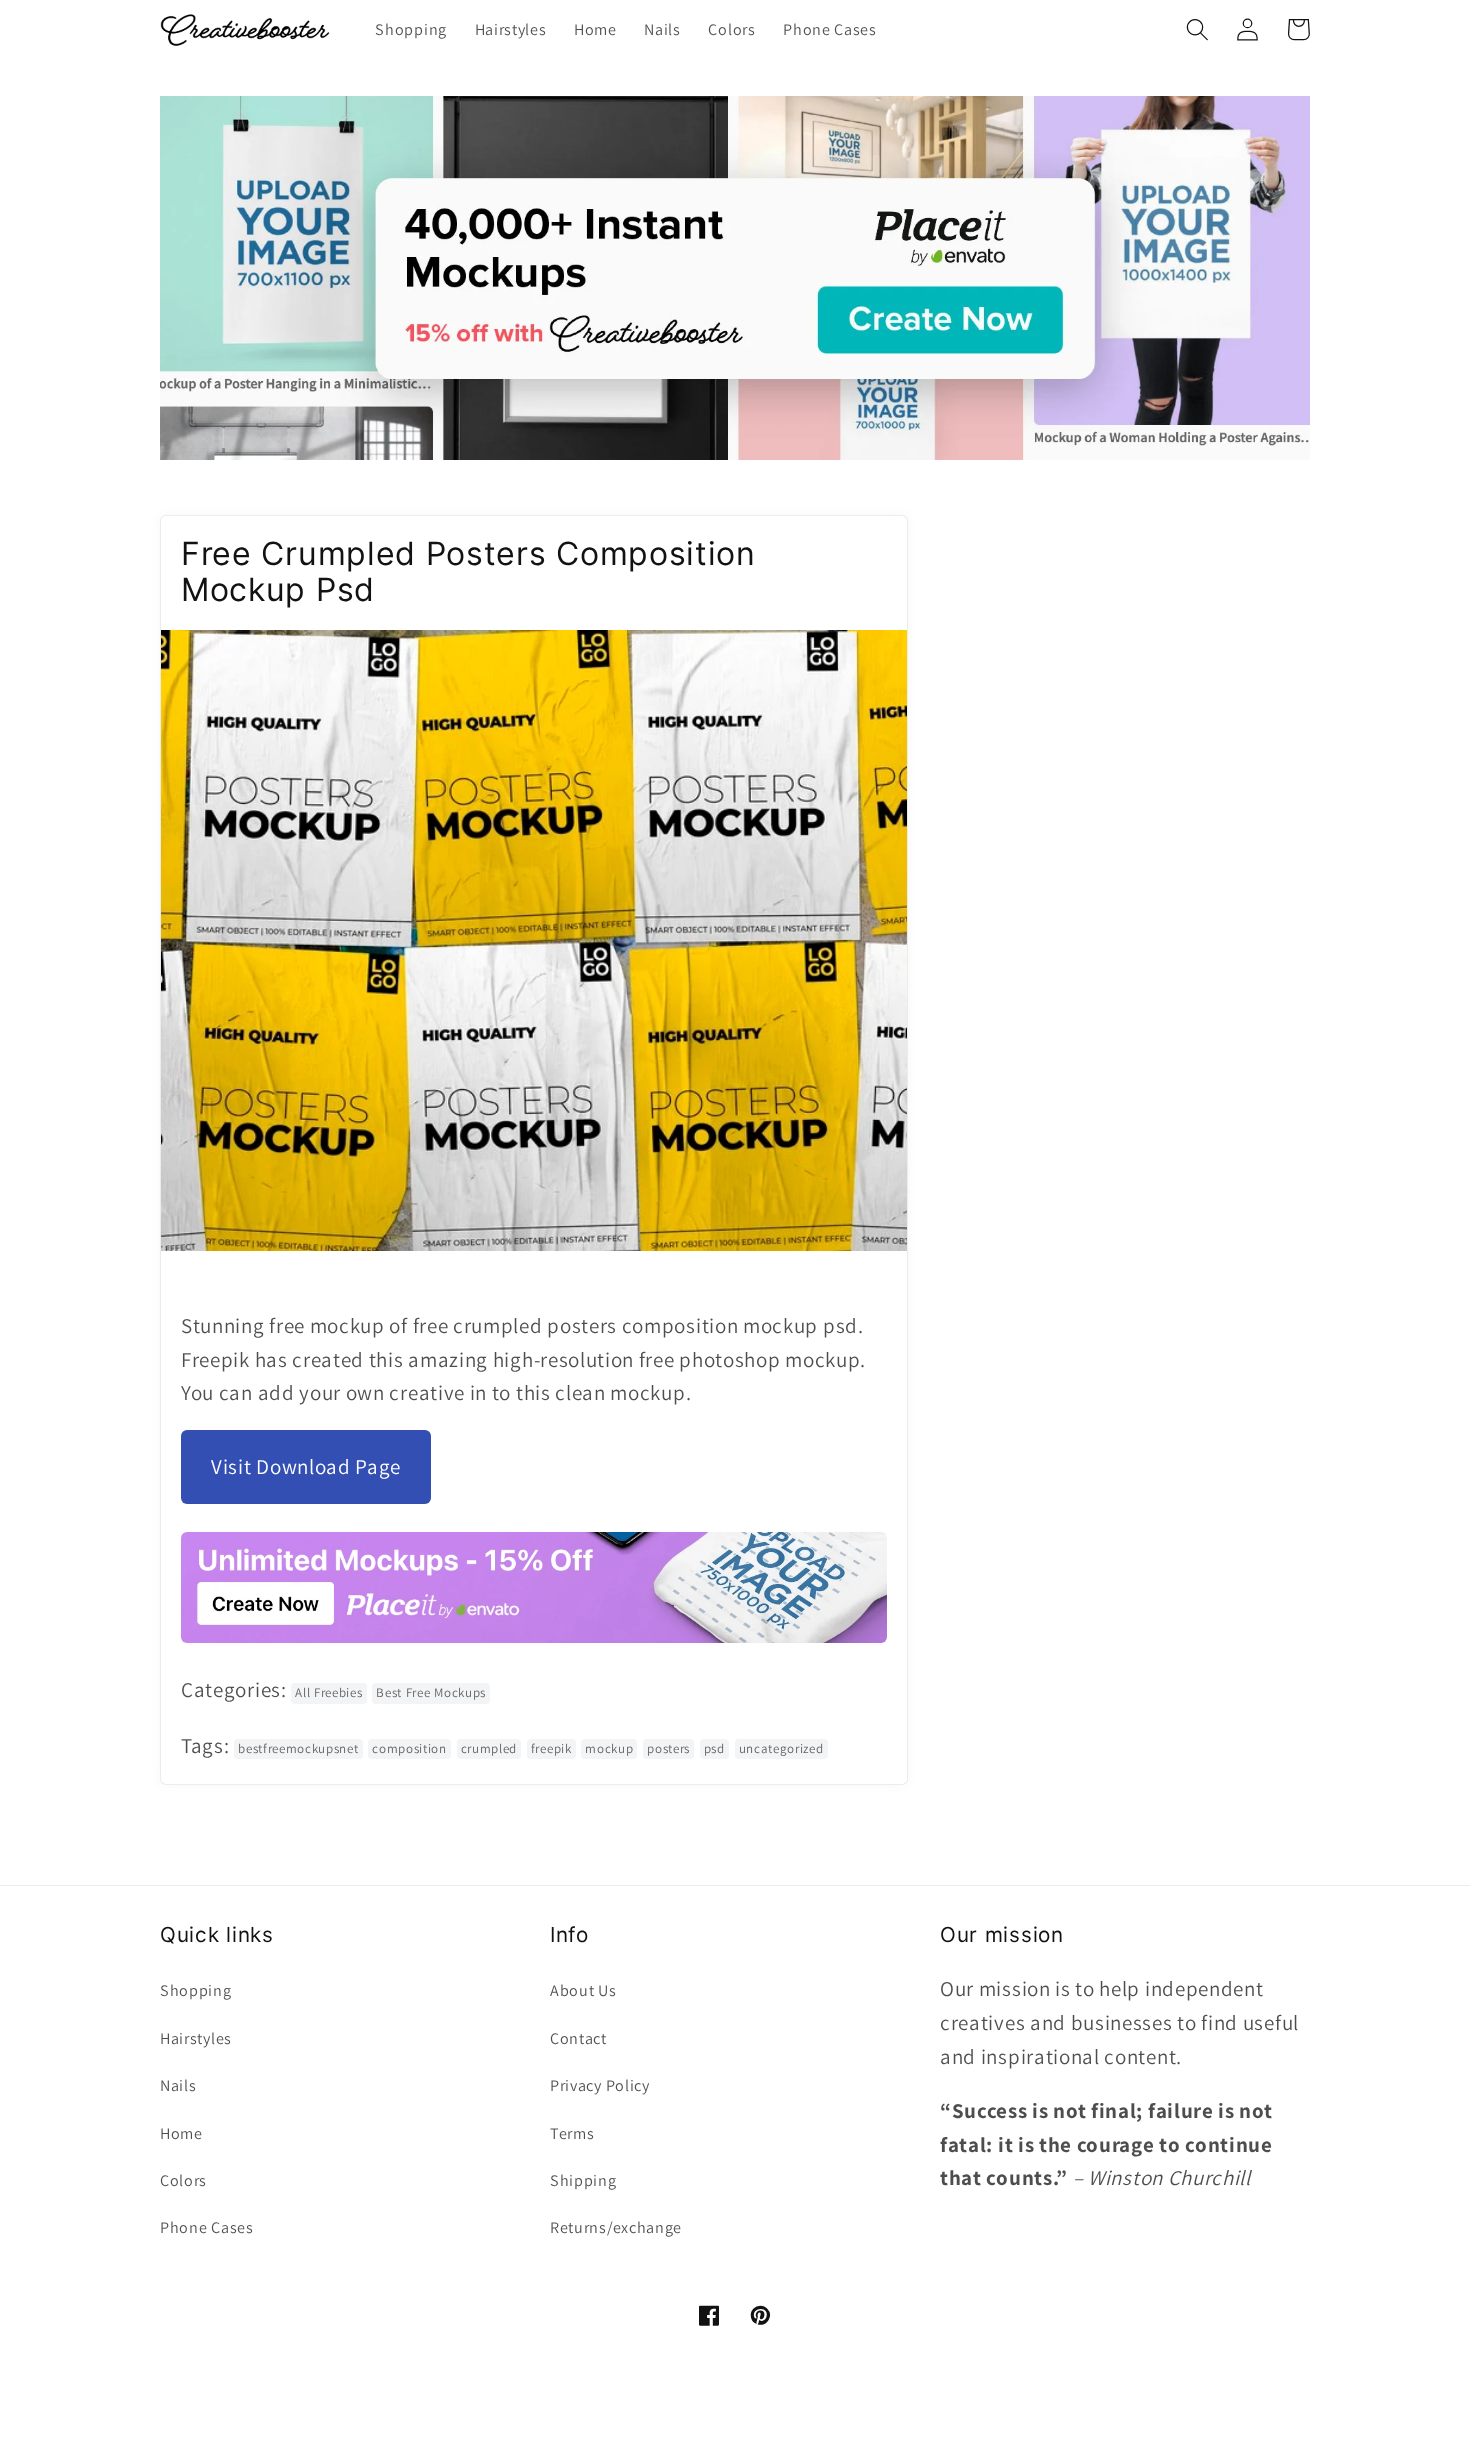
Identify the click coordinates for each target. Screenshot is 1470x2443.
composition (409, 1748)
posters (668, 1748)
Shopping (196, 1990)
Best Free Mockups (431, 1692)
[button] (1197, 29)
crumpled (489, 1748)
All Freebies (328, 1692)
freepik (551, 1748)
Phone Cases (207, 2227)
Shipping (583, 2180)
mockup (609, 1748)
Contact (578, 2038)
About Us (583, 1990)
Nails (178, 2085)
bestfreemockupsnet (298, 1748)
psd (714, 1748)
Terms (572, 2133)
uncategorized (781, 1748)
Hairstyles (196, 2038)
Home (181, 2133)
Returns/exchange (616, 2227)
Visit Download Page (306, 1466)
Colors (183, 2180)
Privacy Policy (600, 2085)
